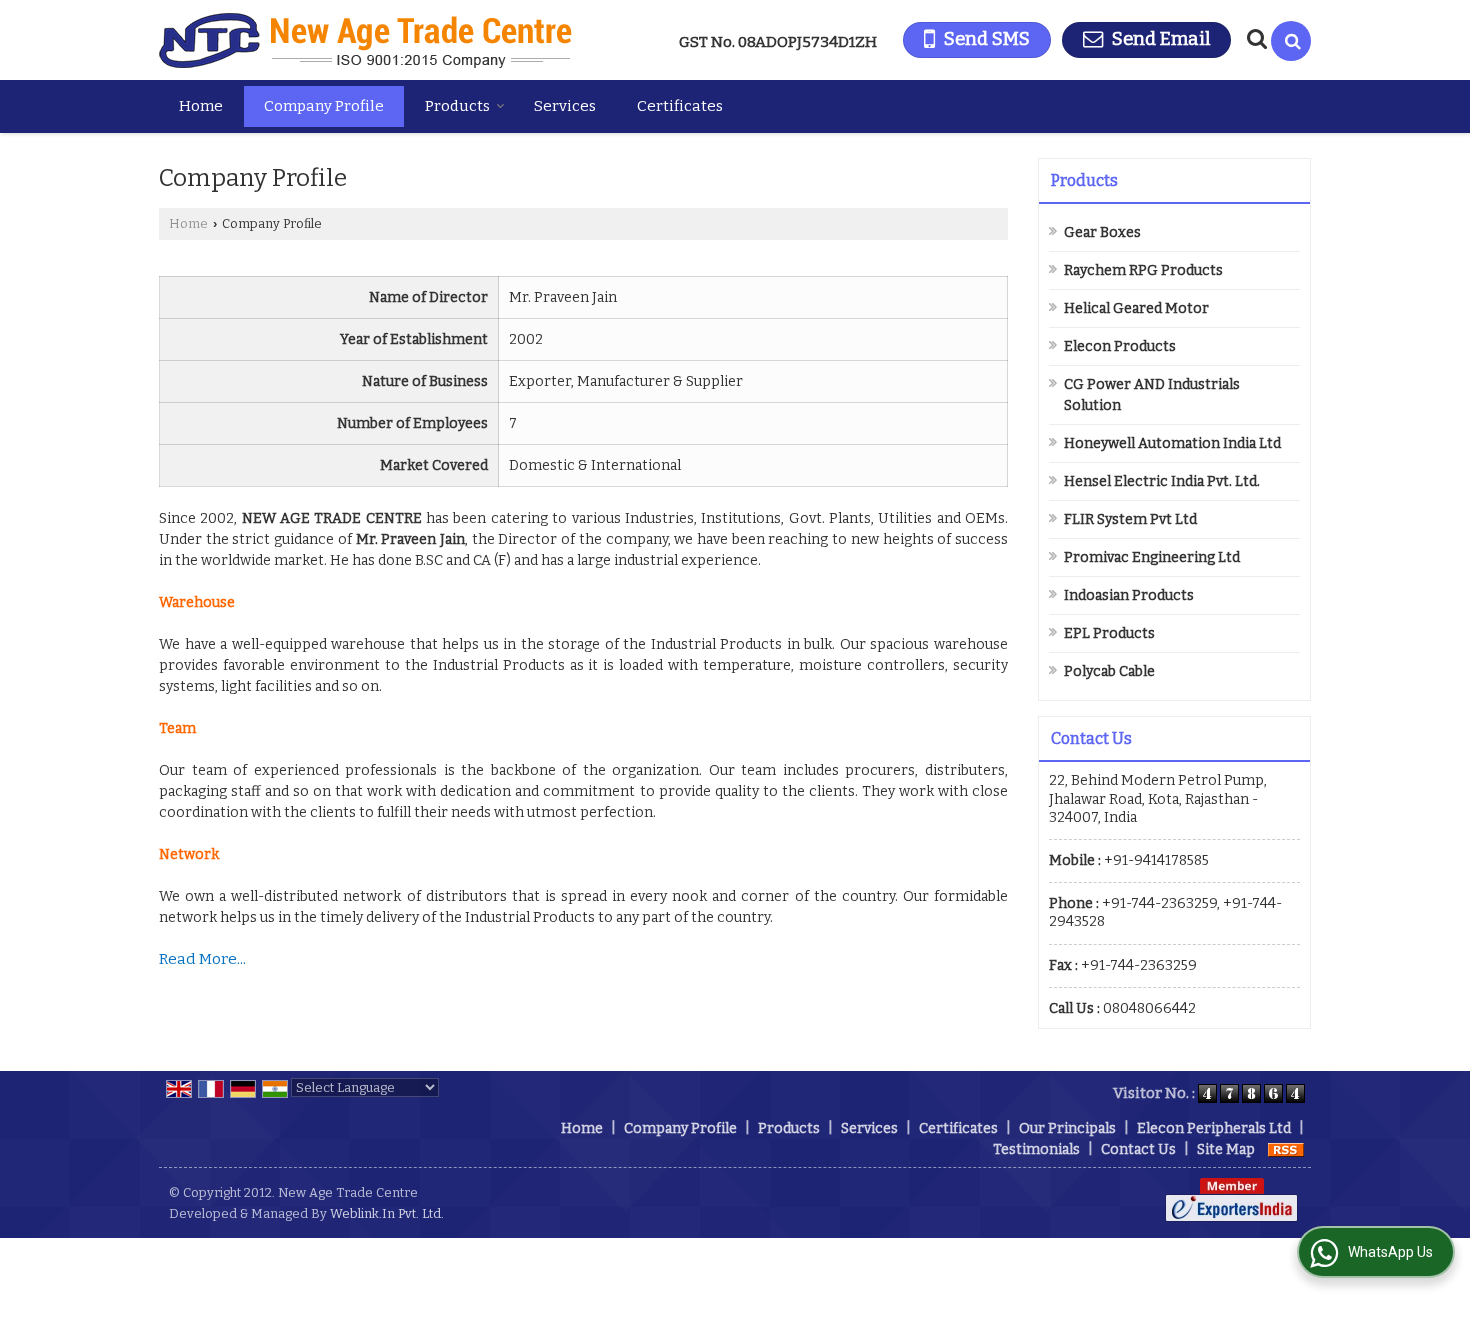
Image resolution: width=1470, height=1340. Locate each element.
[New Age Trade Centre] (365, 40)
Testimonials (1036, 1149)
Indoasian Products (1129, 595)
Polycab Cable (1109, 671)
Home (201, 106)
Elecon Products (1120, 346)
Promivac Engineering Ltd (1152, 557)
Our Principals (1067, 1128)
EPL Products (1109, 633)
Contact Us (1138, 1149)
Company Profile (324, 106)
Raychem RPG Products (1143, 270)
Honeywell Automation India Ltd (1172, 443)
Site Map (1226, 1149)
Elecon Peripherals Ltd (1214, 1128)
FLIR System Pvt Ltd (1130, 519)
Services (565, 106)
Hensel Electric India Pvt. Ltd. (1162, 481)
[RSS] (1286, 1149)
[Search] (1291, 41)
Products (457, 106)
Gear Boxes (1102, 232)
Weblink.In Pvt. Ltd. (387, 1213)
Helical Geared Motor (1136, 308)
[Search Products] (1254, 39)
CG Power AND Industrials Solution (1152, 395)
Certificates (680, 106)
